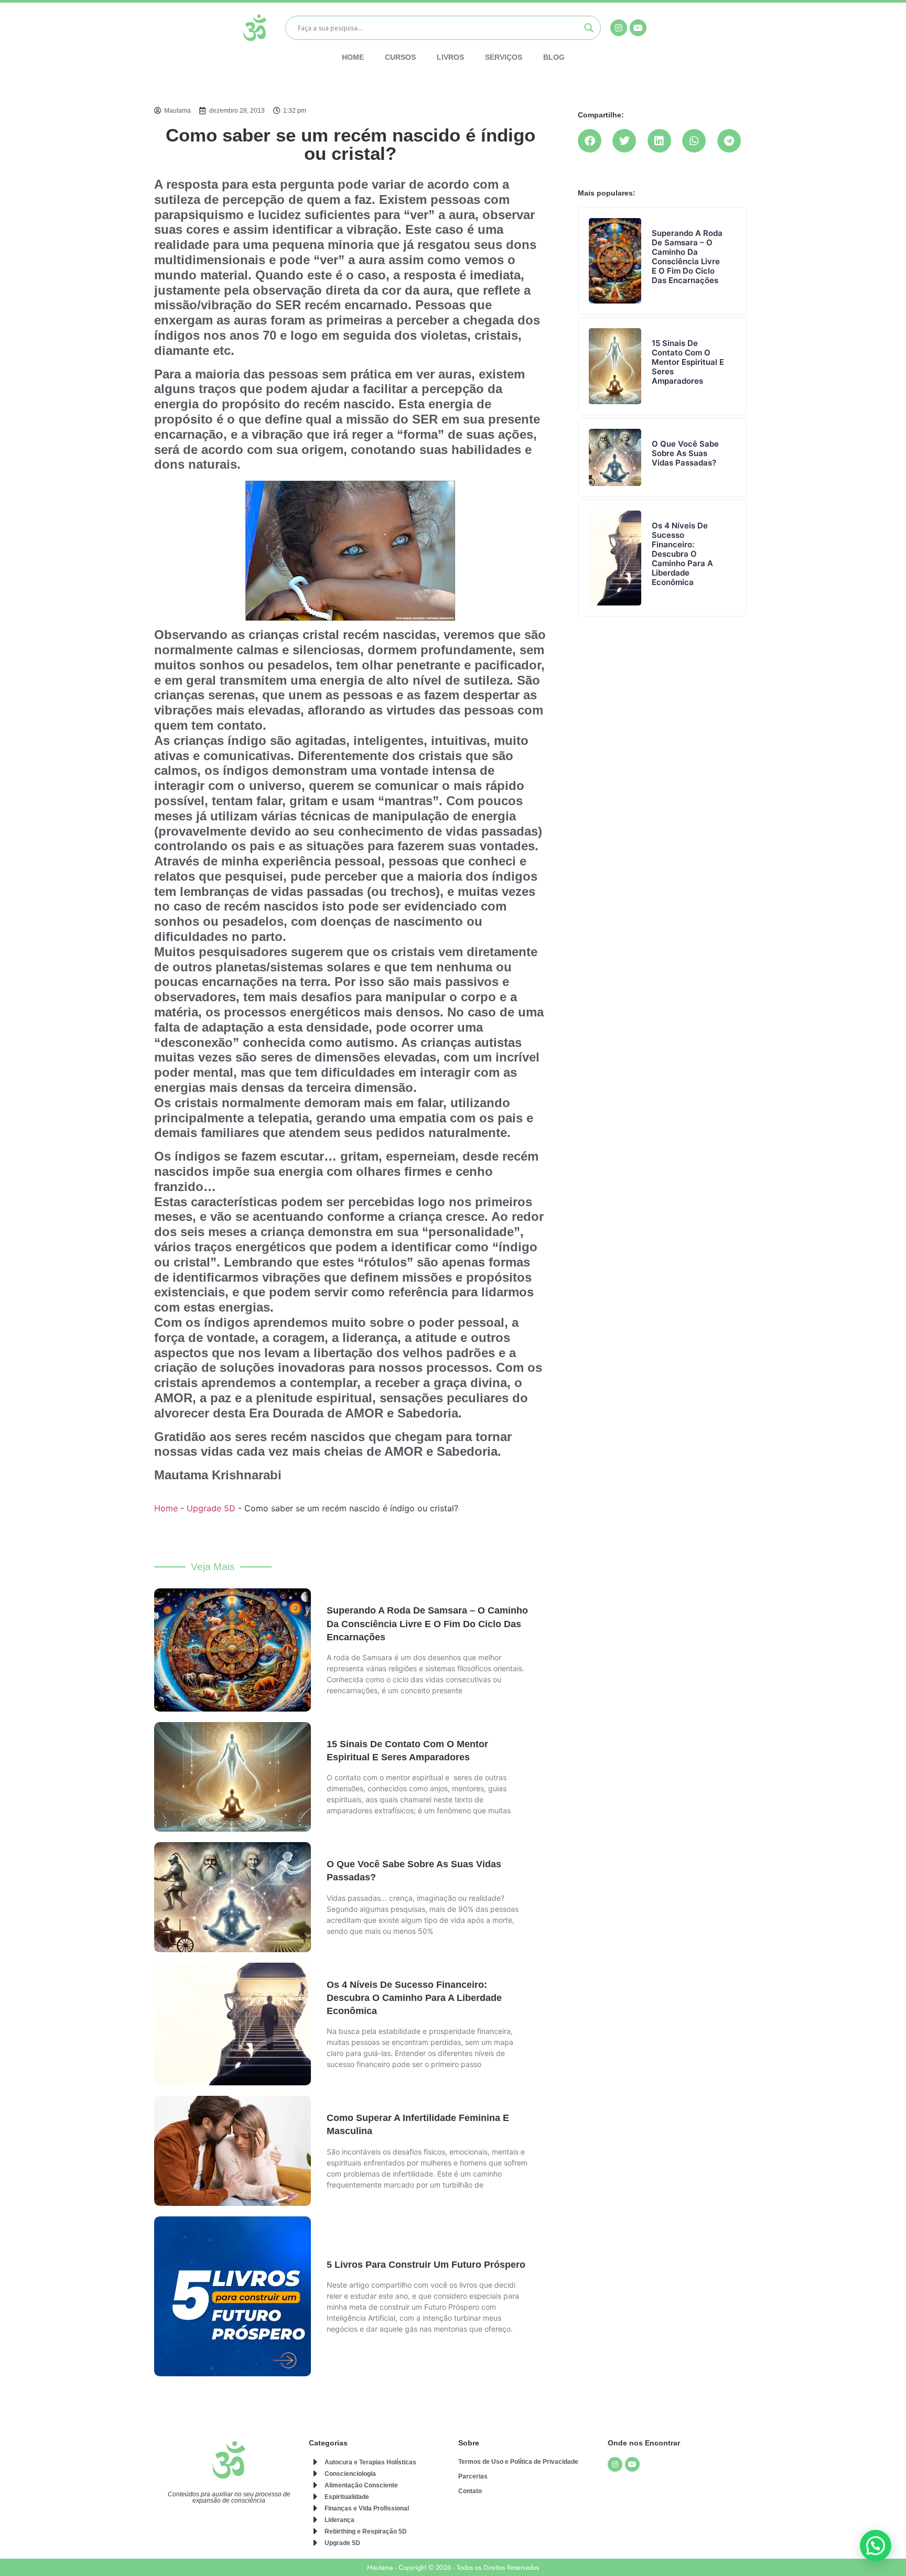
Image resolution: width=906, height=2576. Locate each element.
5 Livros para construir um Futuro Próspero (426, 2265)
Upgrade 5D (211, 1508)
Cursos (400, 57)
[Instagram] (615, 2464)
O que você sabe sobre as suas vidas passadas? (685, 453)
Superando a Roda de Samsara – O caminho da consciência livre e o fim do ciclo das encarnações (427, 1623)
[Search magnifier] (589, 28)
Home (353, 57)
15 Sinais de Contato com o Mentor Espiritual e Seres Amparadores (688, 362)
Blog (554, 57)
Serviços (504, 57)
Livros (450, 57)
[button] (592, 141)
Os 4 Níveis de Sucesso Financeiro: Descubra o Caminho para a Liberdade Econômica (414, 1998)
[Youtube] (632, 2464)
